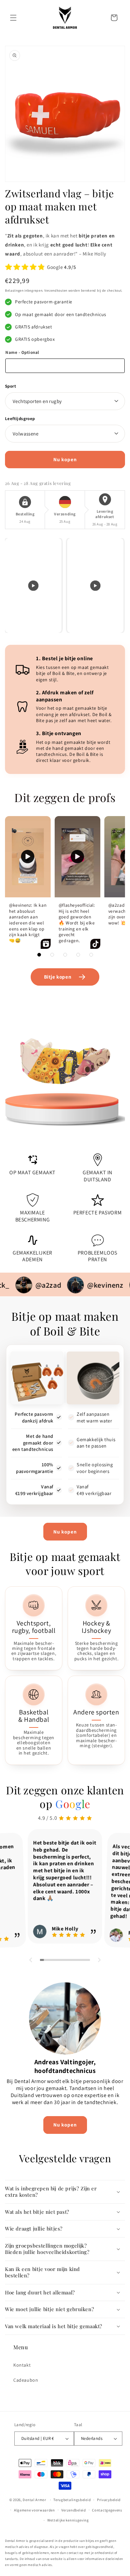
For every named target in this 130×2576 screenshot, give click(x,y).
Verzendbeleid (74, 2510)
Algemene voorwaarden (34, 2510)
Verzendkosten (56, 290)
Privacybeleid (109, 2500)
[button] (13, 18)
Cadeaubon (26, 2380)
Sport (10, 386)
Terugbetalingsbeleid (72, 2500)
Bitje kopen (58, 977)
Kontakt (22, 2365)
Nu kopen (65, 1532)
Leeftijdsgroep (20, 419)
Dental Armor (34, 2500)
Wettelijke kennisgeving (68, 2520)
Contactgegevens (107, 2510)
